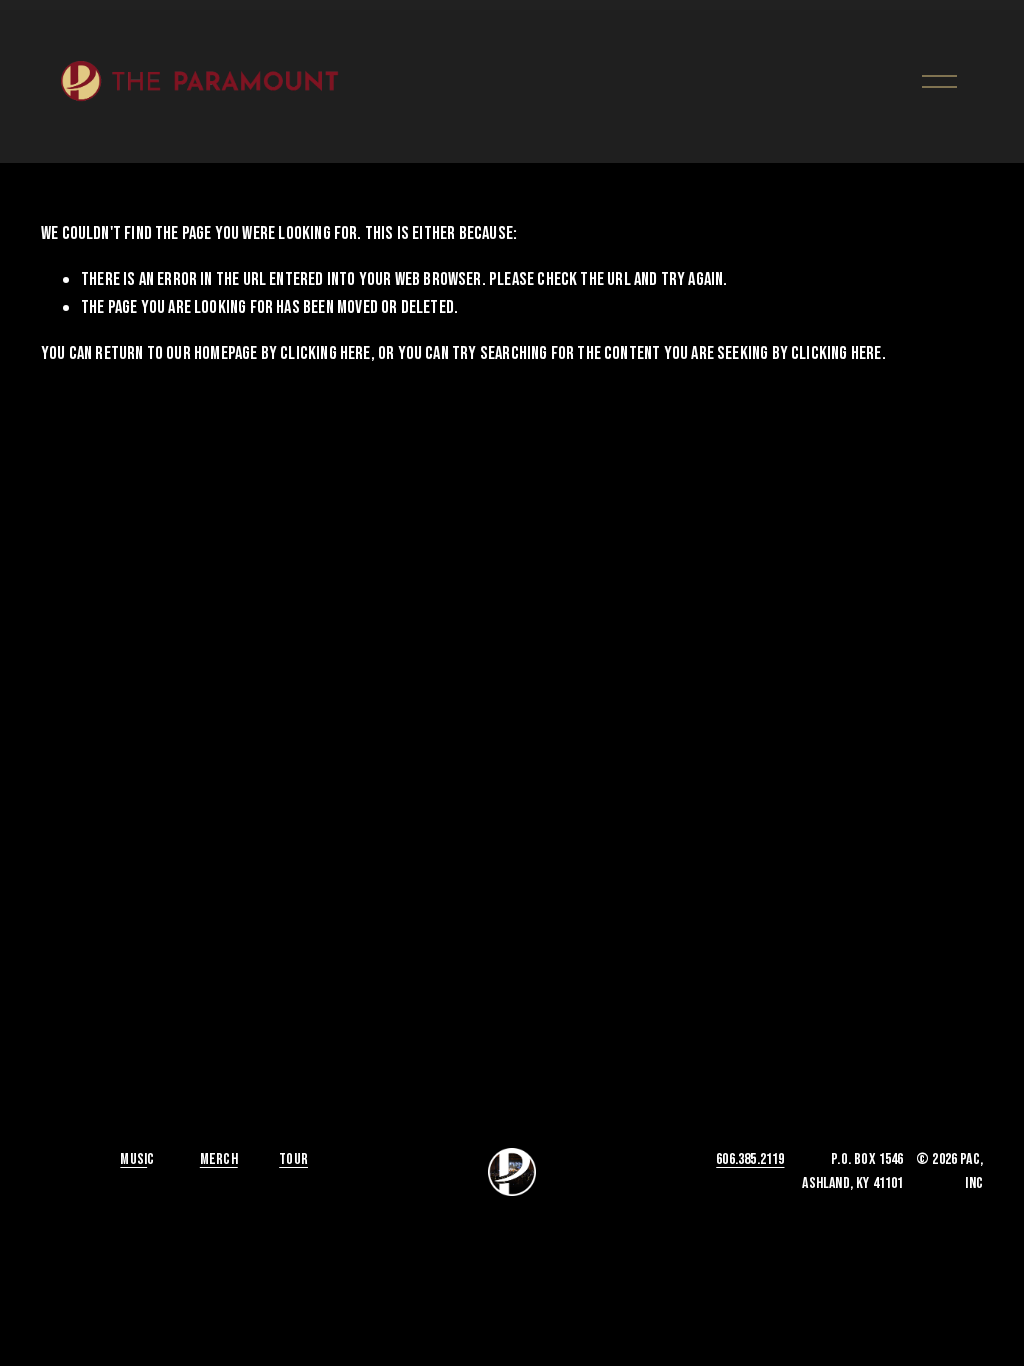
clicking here (325, 353)
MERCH (219, 1159)
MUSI (133, 1159)
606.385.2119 (750, 1159)
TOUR (293, 1159)
